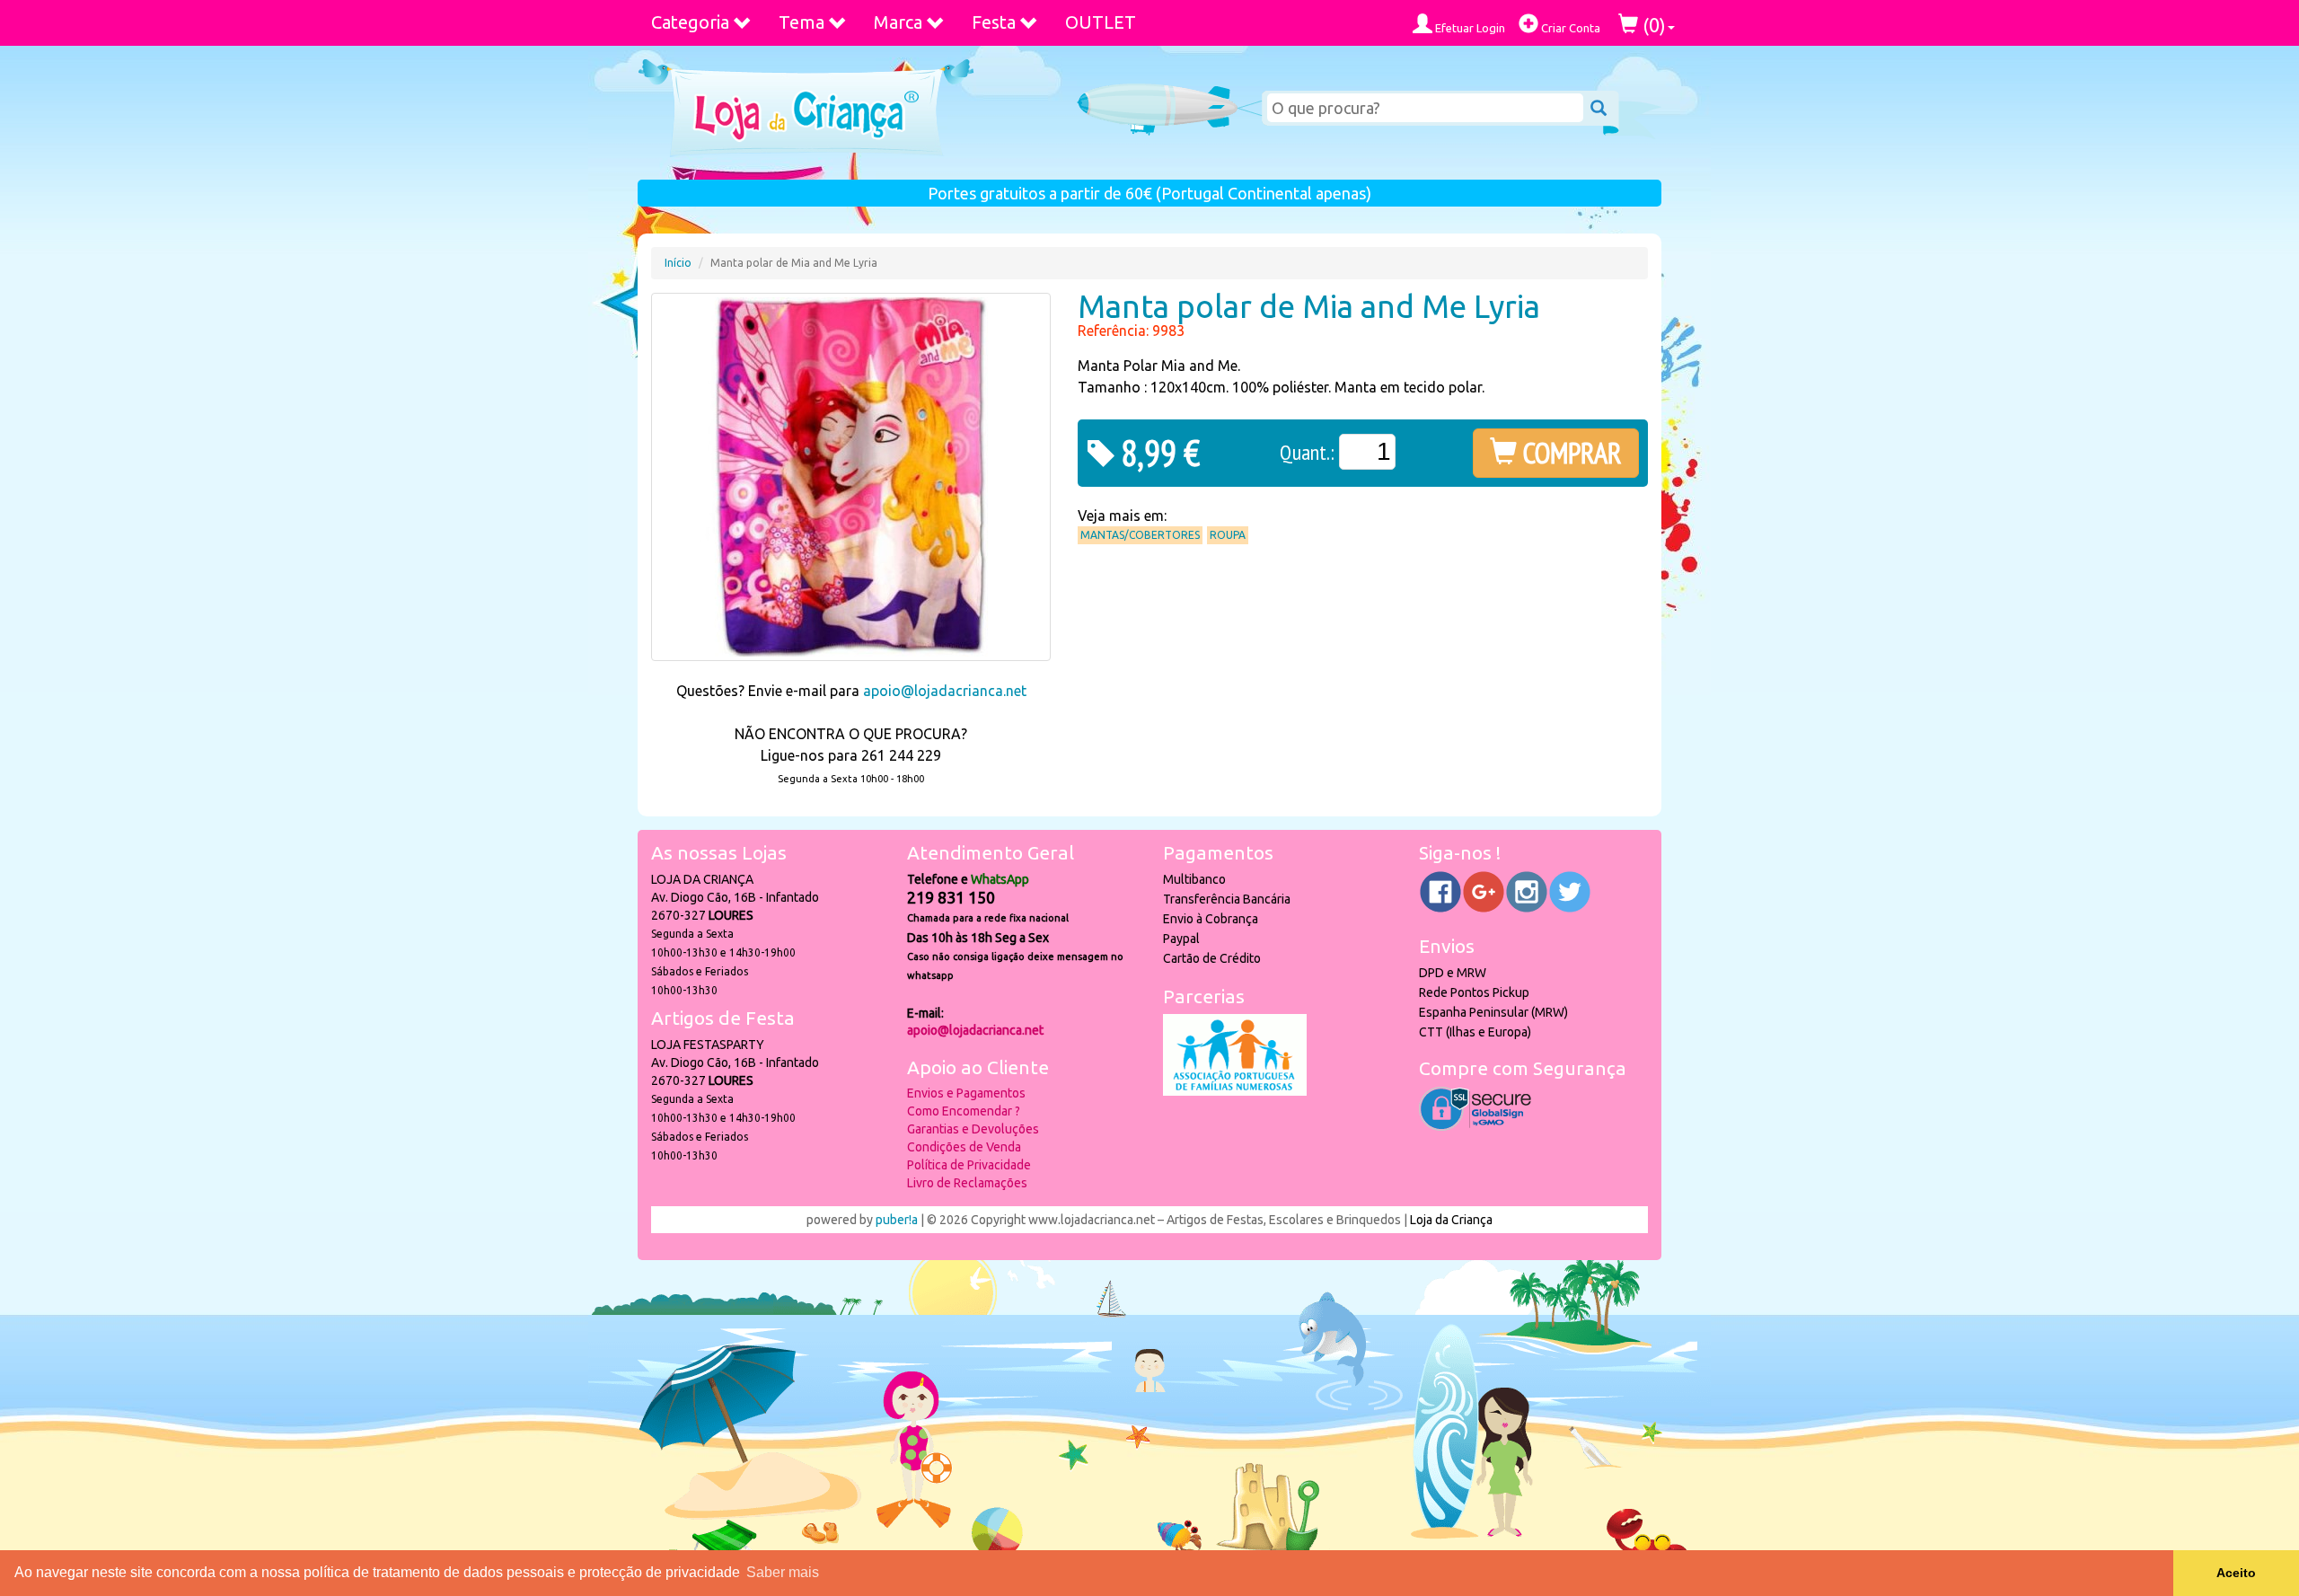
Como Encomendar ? (964, 1111)
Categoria (690, 22)
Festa (994, 22)
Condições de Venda (964, 1147)
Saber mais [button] (783, 1572)
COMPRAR (1569, 453)
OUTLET (1101, 22)
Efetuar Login (1469, 28)
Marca (898, 22)
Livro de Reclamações (967, 1183)
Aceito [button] (2236, 1573)
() (1652, 25)
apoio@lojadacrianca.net (945, 691)
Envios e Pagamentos (966, 1093)
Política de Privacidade (969, 1165)
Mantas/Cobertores (1140, 535)
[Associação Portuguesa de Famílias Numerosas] (1235, 1091)
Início (678, 263)
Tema (802, 22)
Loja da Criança (1451, 1220)
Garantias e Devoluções (973, 1129)
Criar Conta (1569, 28)
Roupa (1228, 535)
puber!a (897, 1220)
